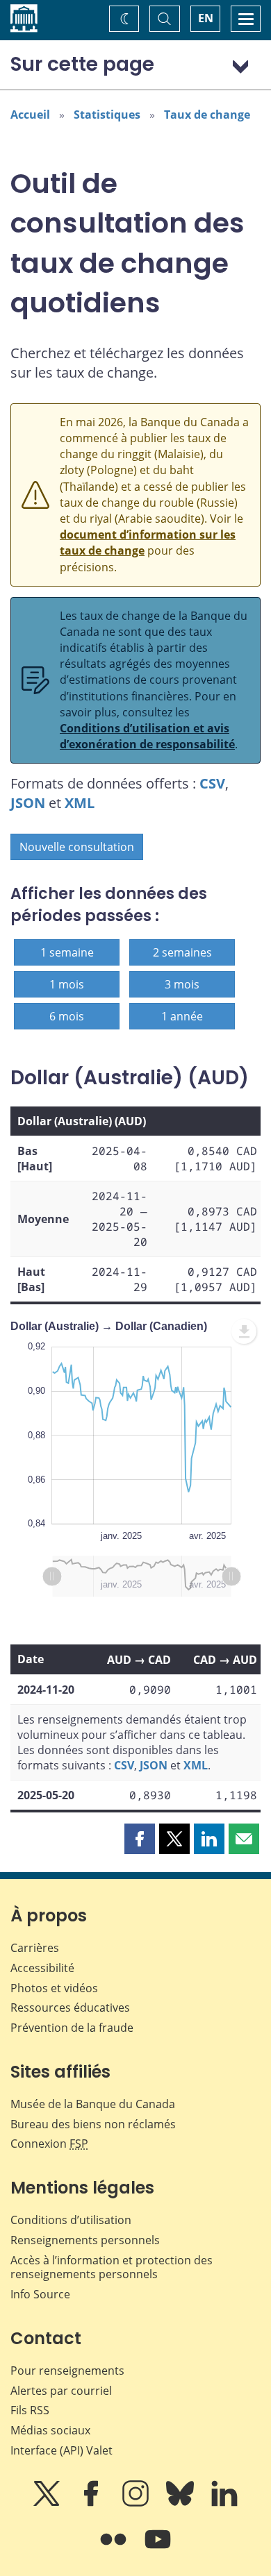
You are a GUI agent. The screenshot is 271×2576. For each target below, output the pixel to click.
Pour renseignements (67, 2371)
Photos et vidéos (54, 1988)
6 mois (67, 1016)
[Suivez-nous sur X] (48, 2503)
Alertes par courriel (61, 2391)
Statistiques (107, 115)
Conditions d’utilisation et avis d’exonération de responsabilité (147, 736)
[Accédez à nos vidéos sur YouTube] (158, 2549)
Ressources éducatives (70, 2007)
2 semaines (182, 952)
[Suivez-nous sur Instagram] (137, 2503)
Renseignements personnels (85, 2240)
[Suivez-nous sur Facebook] (92, 2503)
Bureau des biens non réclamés (93, 2124)
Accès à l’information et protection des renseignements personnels (112, 2267)
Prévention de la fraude (72, 2028)
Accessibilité (42, 1968)
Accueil (30, 115)
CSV (212, 783)
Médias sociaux (50, 2430)
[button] (140, 1839)
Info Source (40, 2294)
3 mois (182, 984)
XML (80, 803)
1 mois (67, 984)
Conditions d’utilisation (71, 2220)
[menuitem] (244, 1331)
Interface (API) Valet (61, 2450)
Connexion (49, 2144)
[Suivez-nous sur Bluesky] (181, 2503)
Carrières (35, 1948)
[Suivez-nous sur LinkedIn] (224, 2503)
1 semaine (67, 952)
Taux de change (207, 115)
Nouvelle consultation (77, 847)
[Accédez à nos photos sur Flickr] (115, 2549)
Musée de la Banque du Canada (93, 2104)
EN (206, 18)
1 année (182, 1016)
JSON (28, 803)
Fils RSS (30, 2410)
